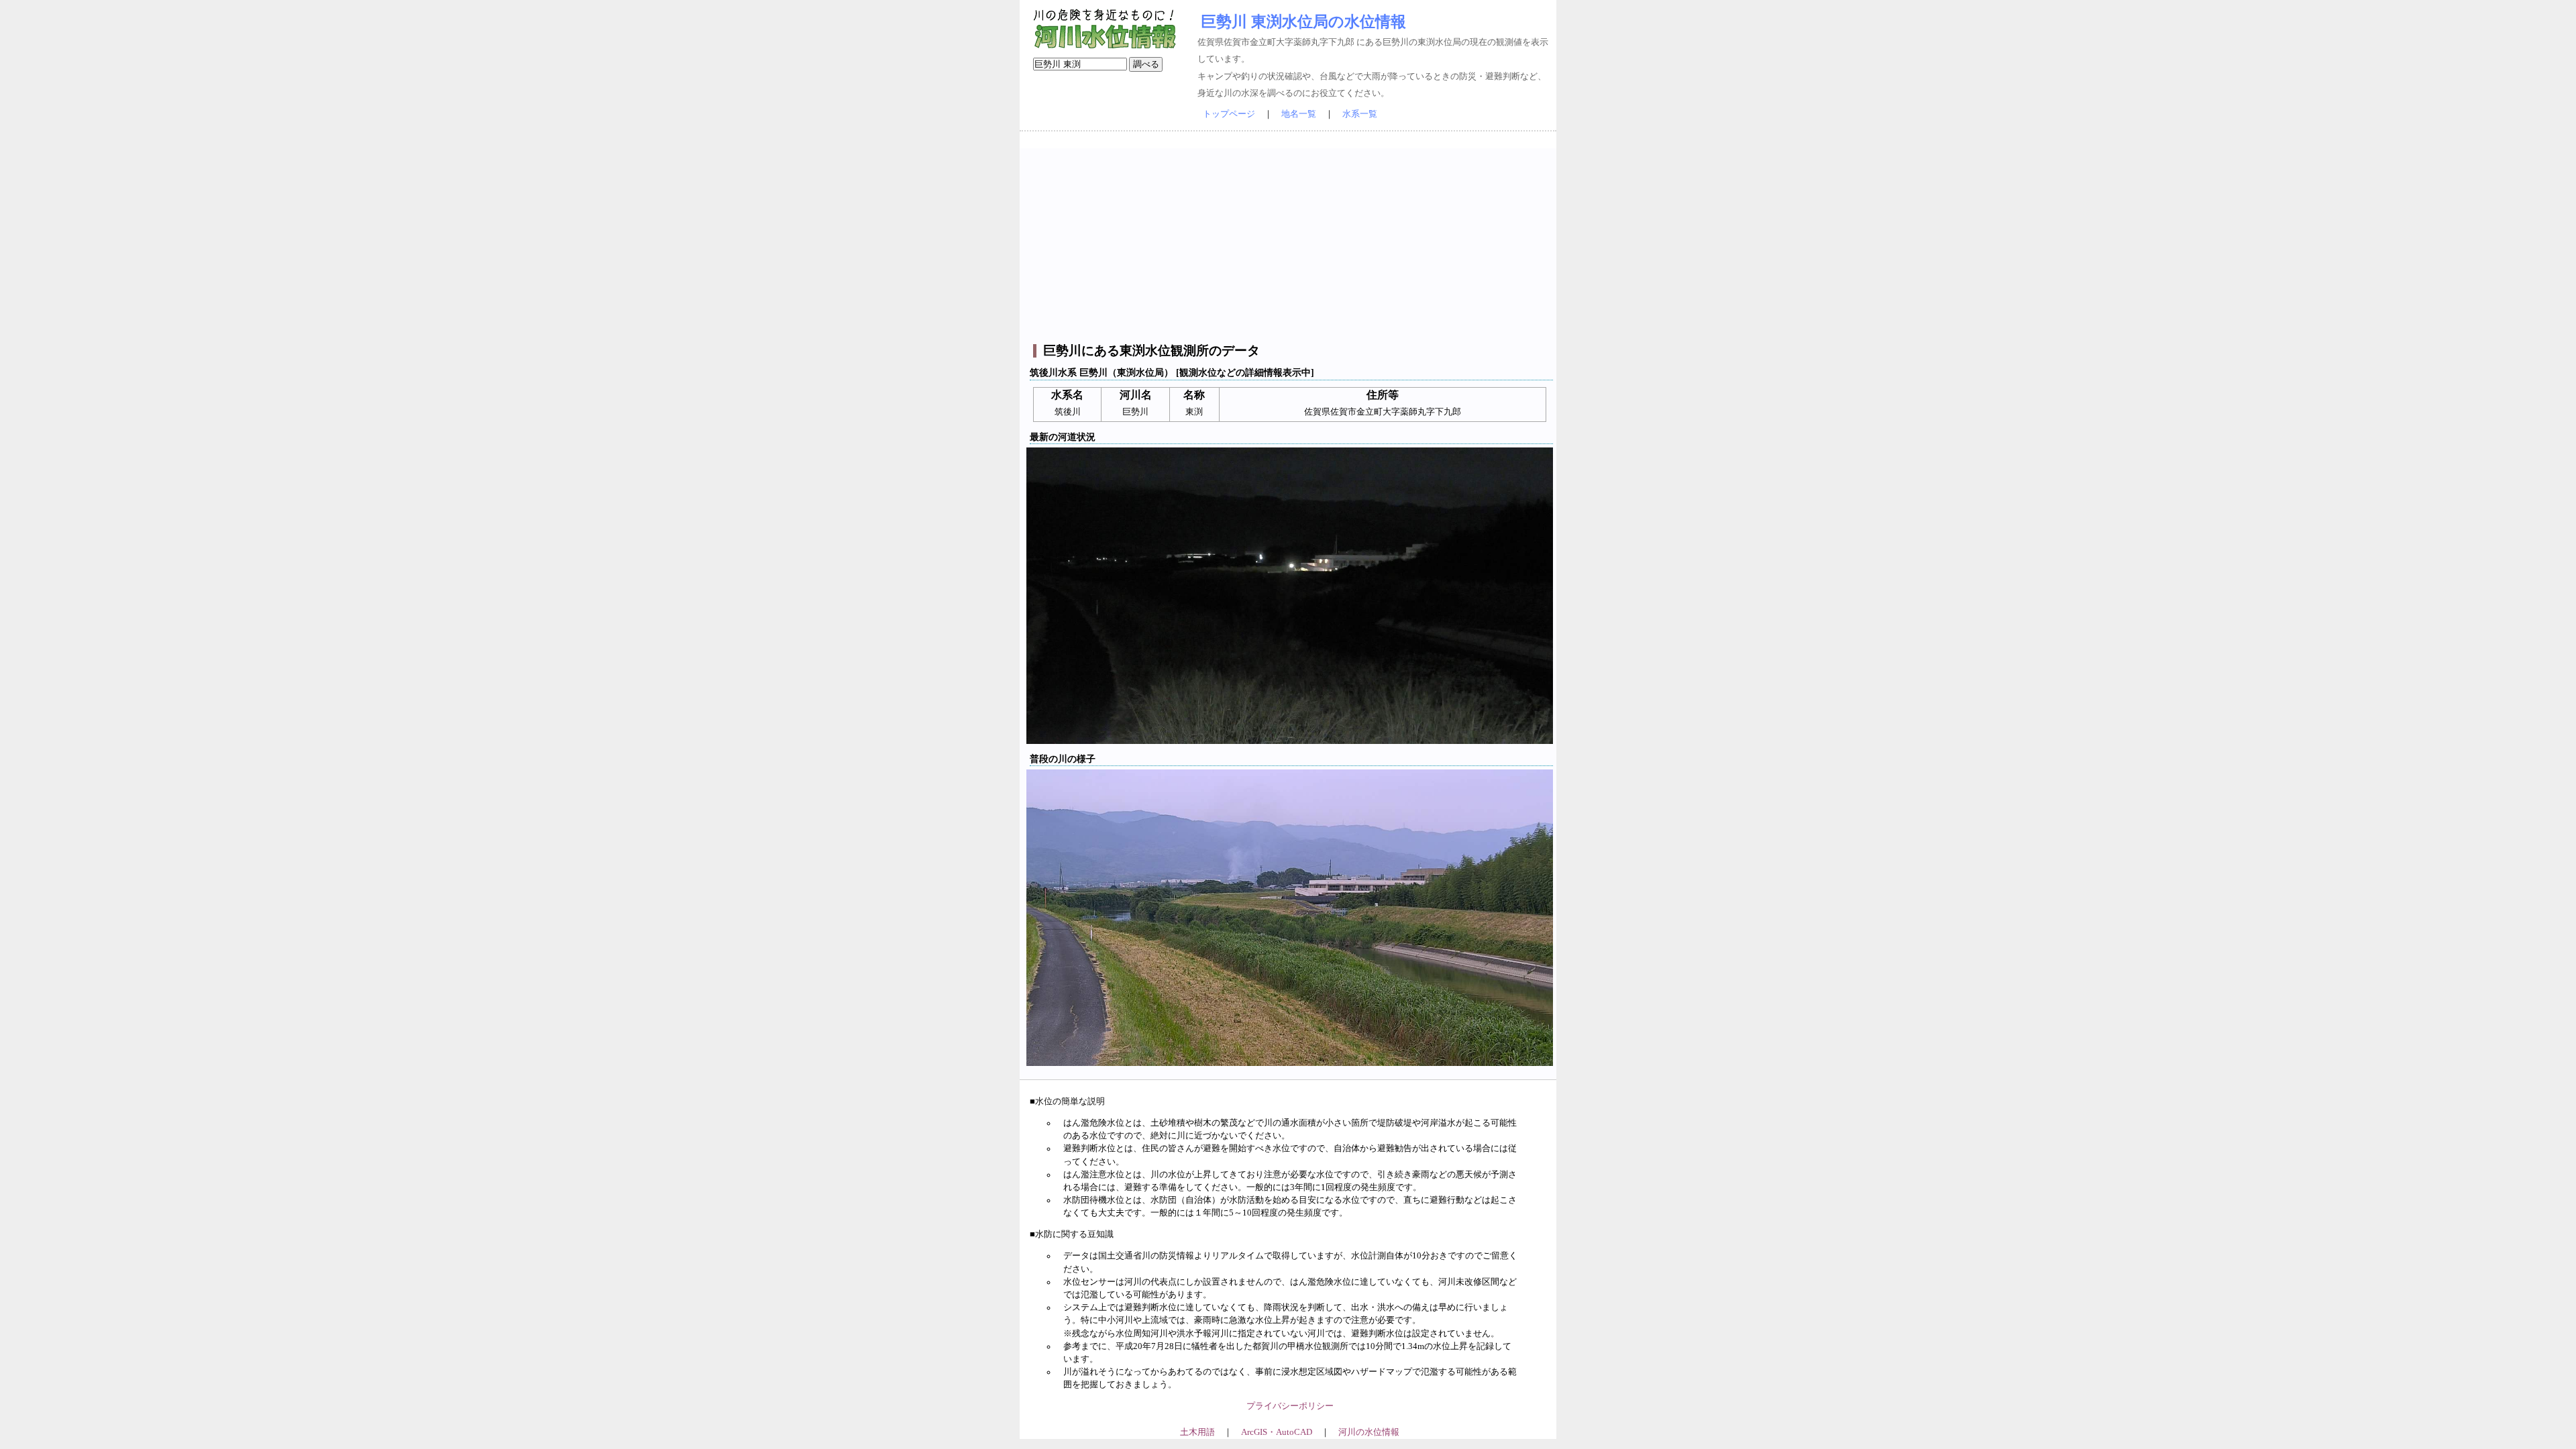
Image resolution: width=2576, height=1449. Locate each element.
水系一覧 (1360, 114)
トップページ (1229, 114)
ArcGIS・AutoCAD (1277, 1432)
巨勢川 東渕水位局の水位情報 (1303, 21)
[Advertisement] (1290, 242)
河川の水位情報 (1369, 1432)
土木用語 (1197, 1432)
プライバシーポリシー (1290, 1406)
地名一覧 (1299, 114)
